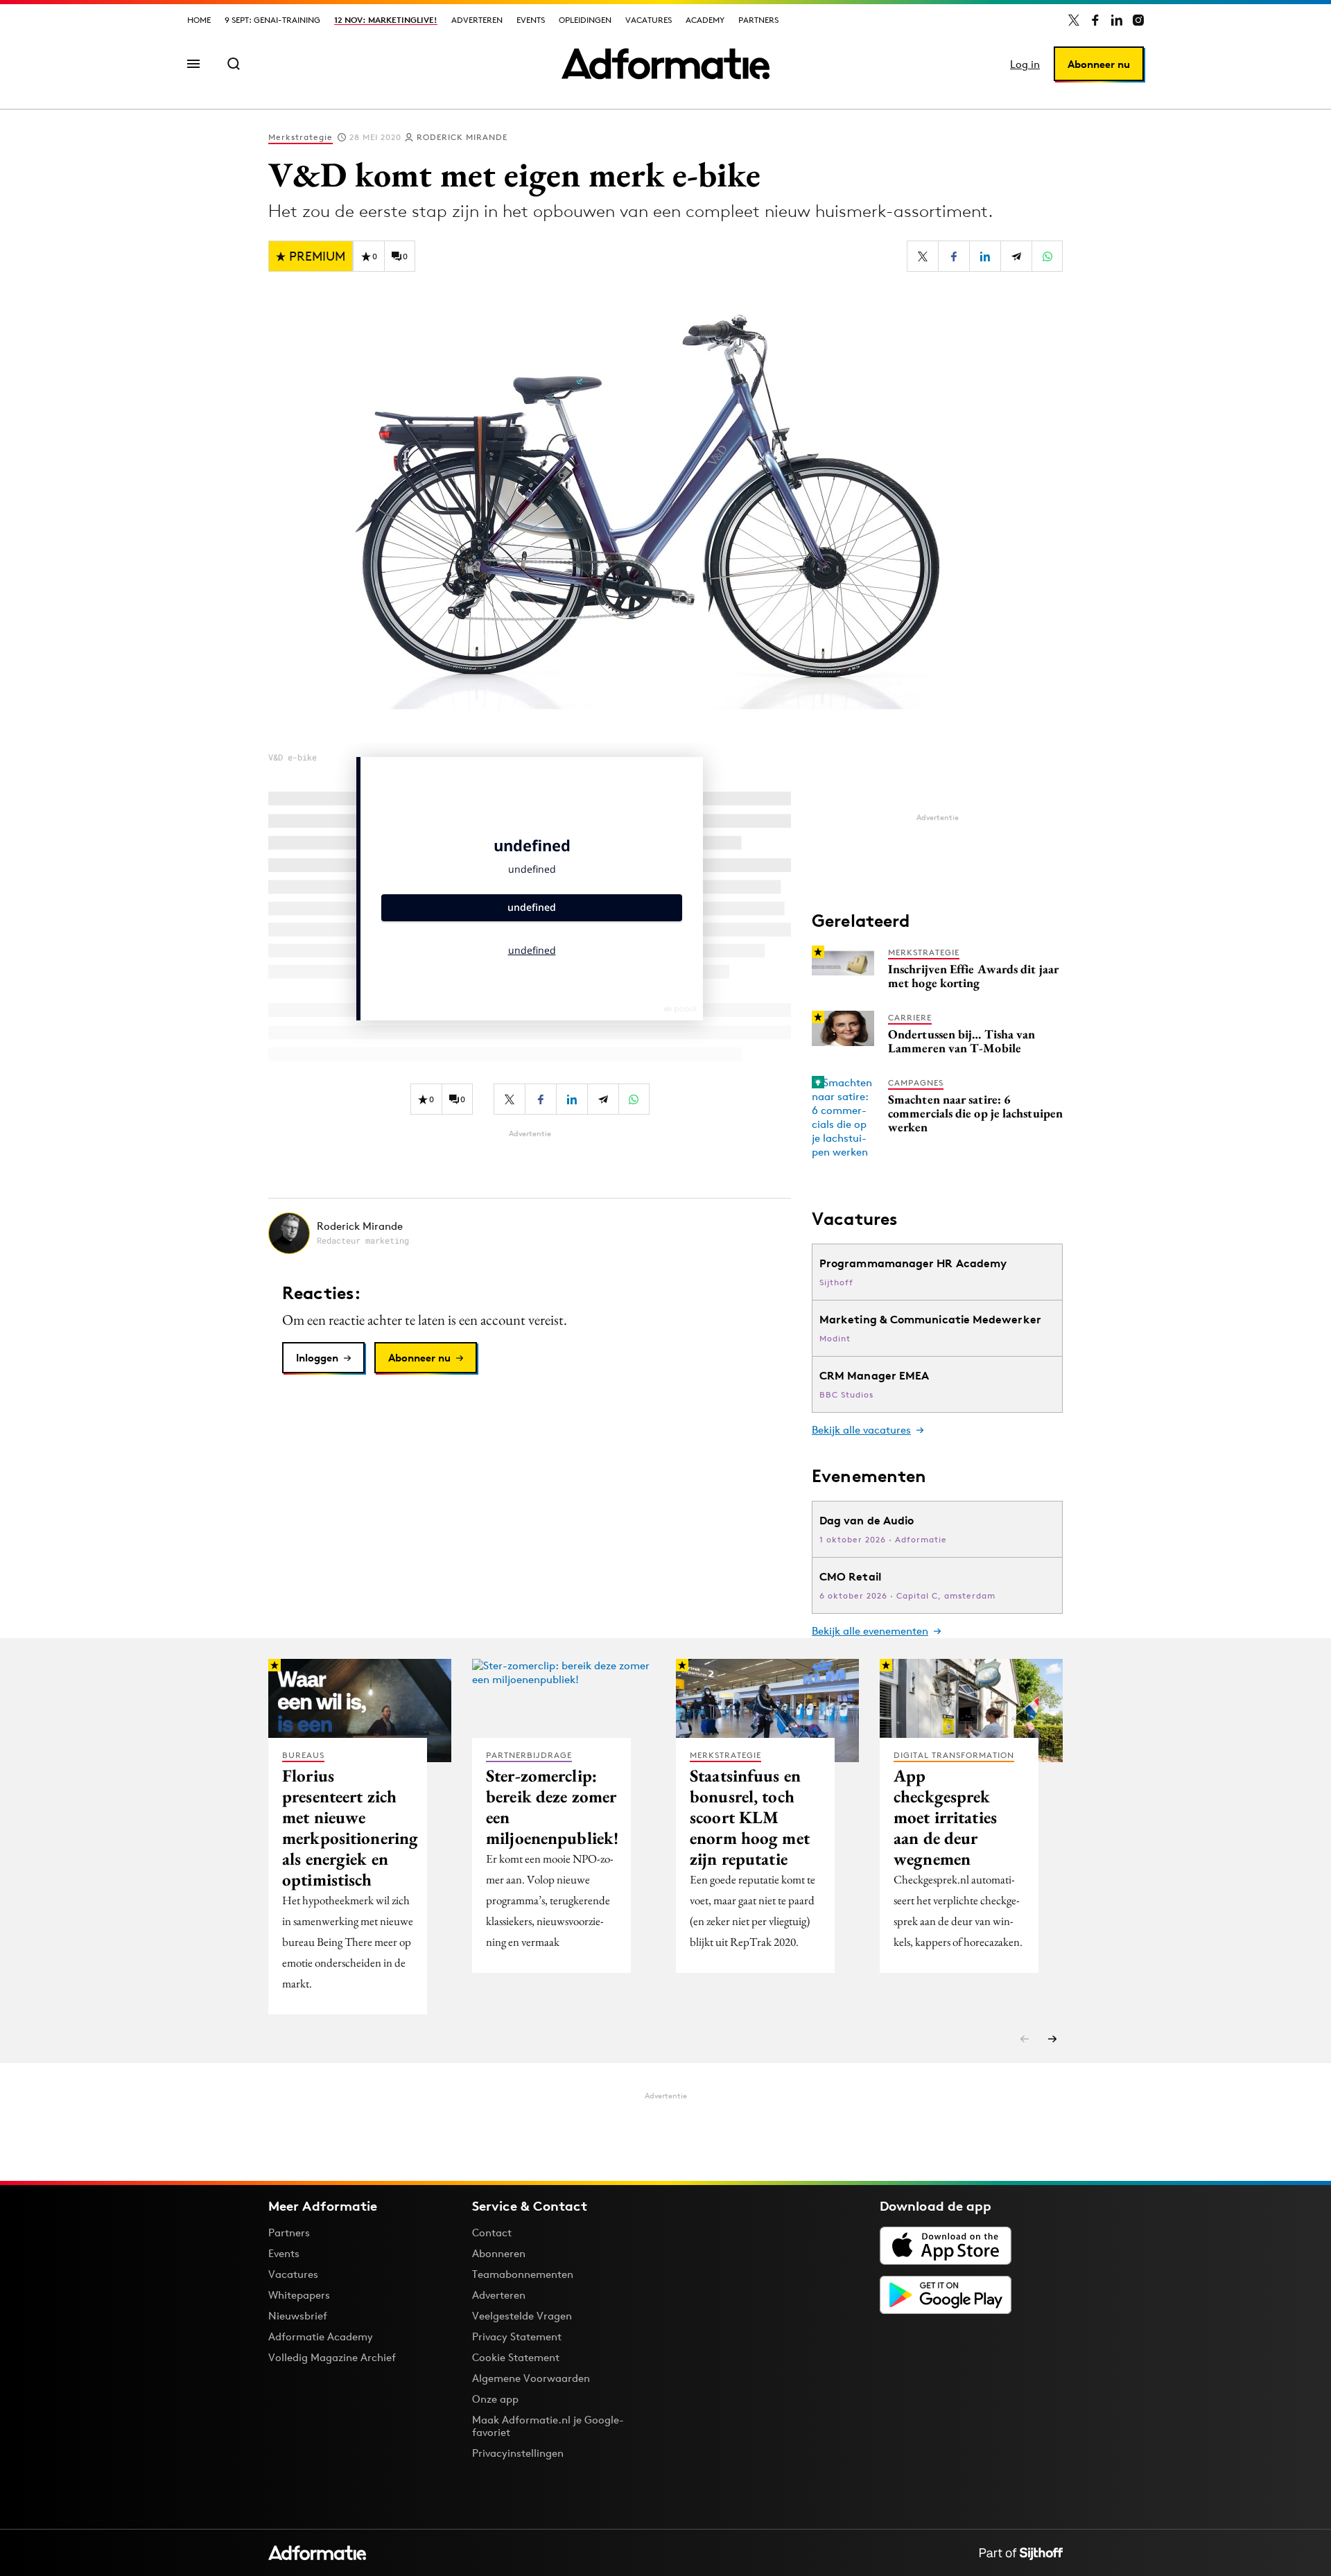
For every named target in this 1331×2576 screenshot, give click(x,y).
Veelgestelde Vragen (522, 2316)
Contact (492, 2233)
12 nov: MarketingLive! (386, 20)
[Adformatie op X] (1074, 20)
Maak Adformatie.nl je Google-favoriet (548, 2426)
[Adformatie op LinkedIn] (1117, 20)
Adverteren (477, 20)
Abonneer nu (1099, 64)
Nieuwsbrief (298, 2316)
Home (199, 20)
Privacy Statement (517, 2336)
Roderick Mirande (462, 137)
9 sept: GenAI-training (272, 20)
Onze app (495, 2399)
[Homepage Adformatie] (665, 64)
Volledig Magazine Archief (332, 2357)
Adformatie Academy (321, 2336)
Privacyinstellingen (518, 2453)
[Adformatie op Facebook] (1095, 20)
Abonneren (499, 2253)
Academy (705, 20)
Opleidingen (585, 20)
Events (531, 20)
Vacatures (649, 20)
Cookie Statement (516, 2357)
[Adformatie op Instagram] (1138, 20)
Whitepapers (299, 2295)
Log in (1025, 64)
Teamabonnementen (523, 2274)
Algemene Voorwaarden (531, 2378)
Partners (758, 20)
